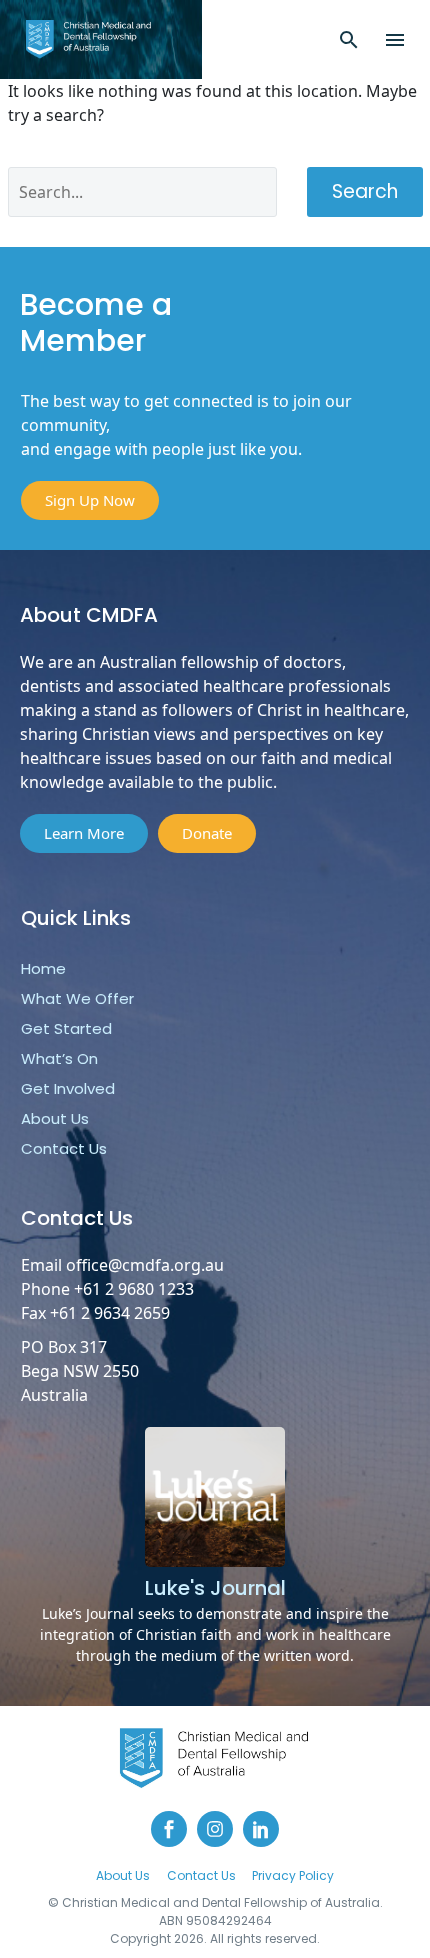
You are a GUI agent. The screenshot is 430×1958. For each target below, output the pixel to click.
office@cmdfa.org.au (145, 1265)
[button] (349, 40)
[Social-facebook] (169, 1829)
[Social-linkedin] (261, 1829)
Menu (395, 40)
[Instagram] (215, 1829)
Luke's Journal (215, 1588)
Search (365, 191)
